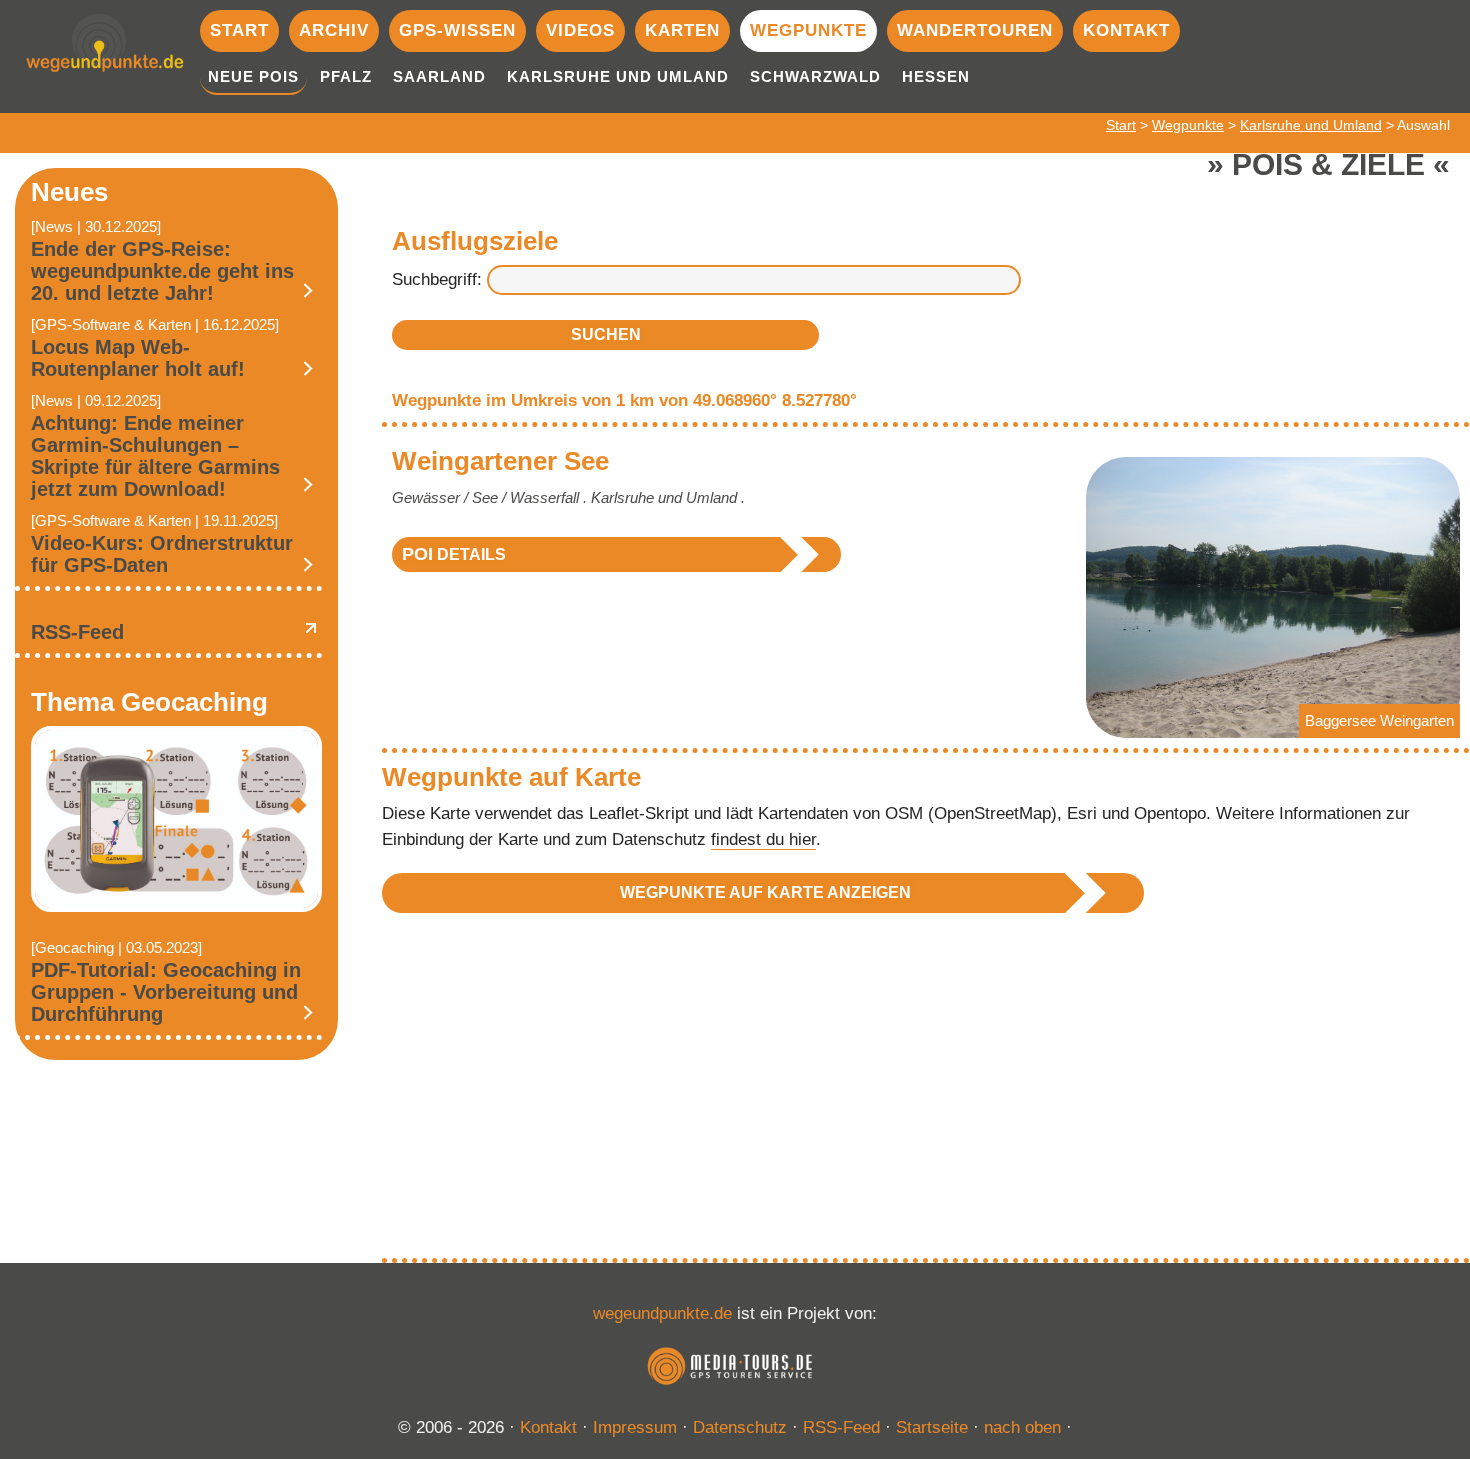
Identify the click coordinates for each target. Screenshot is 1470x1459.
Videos (580, 30)
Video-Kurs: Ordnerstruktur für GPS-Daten (162, 554)
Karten (682, 30)
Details (454, 554)
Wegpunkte (808, 30)
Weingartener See (500, 461)
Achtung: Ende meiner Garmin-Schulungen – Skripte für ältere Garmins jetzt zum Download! (155, 456)
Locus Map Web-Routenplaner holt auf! (138, 358)
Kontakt (1126, 30)
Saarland (439, 76)
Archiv (334, 30)
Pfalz (346, 76)
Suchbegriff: (437, 279)
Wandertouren (975, 30)
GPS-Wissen (457, 30)
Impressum (635, 1427)
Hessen (936, 76)
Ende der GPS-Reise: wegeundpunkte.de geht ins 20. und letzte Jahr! (162, 271)
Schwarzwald (815, 76)
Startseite (932, 1427)
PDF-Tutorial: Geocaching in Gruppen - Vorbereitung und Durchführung (166, 992)
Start (239, 30)
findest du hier (763, 839)
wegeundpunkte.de (662, 1313)
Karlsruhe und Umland (618, 76)
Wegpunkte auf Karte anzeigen (765, 892)
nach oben (1022, 1427)
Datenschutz (740, 1427)
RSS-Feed (77, 632)
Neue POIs (253, 76)
